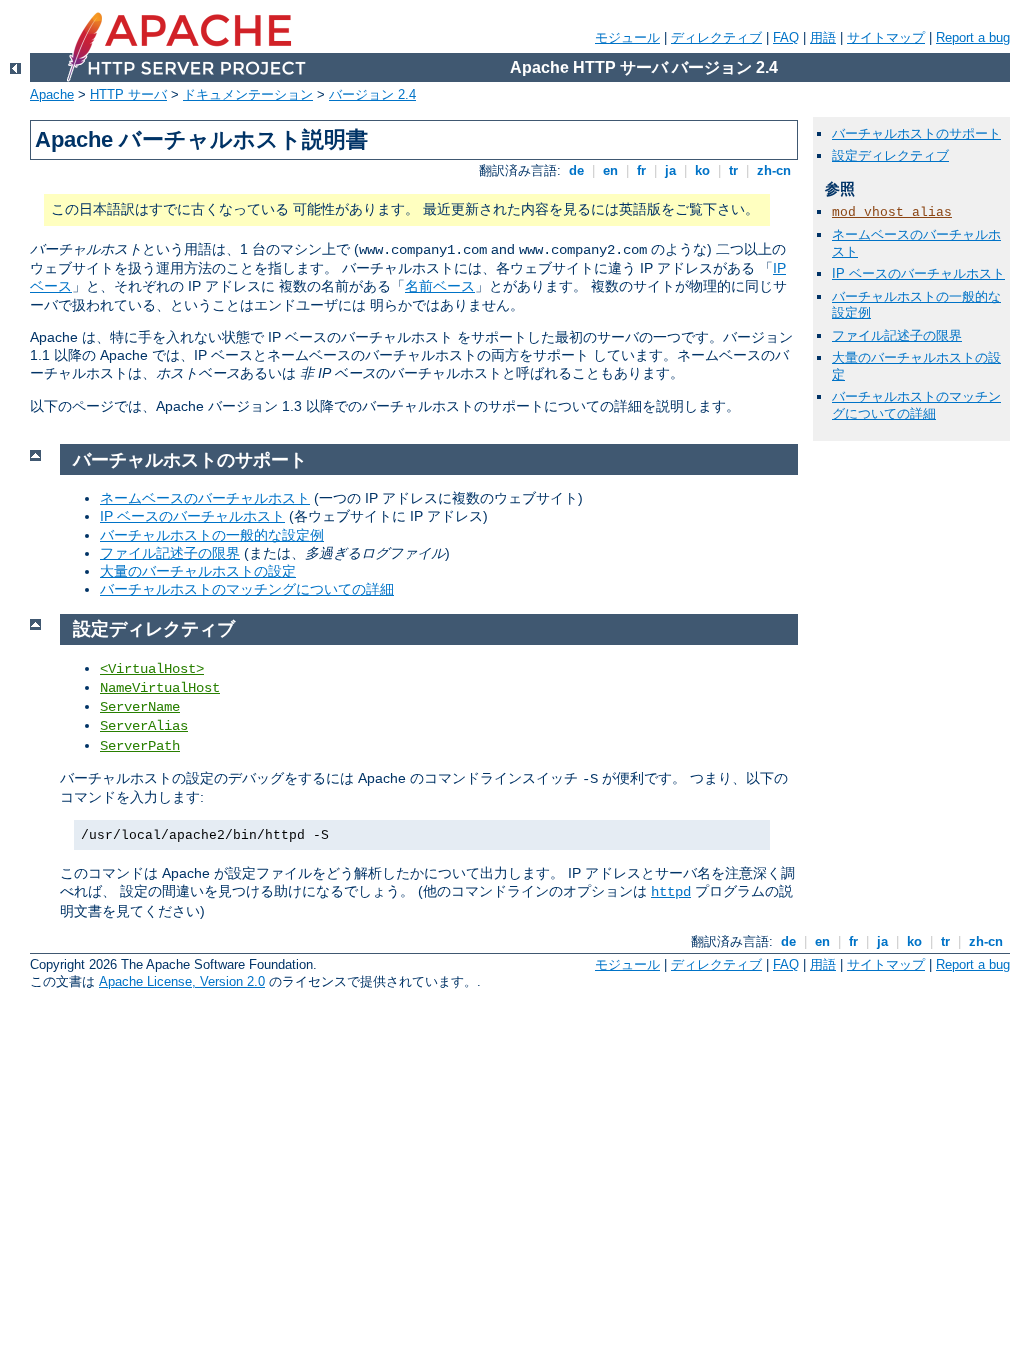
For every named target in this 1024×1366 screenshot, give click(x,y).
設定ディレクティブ (890, 155)
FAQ (786, 37)
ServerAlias (144, 726)
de (576, 170)
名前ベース (440, 286)
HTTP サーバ (128, 94)
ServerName (140, 707)
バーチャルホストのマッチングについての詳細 (247, 589)
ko (702, 170)
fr (641, 170)
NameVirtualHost (160, 688)
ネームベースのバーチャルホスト (205, 498)
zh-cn (774, 170)
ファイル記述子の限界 (170, 553)
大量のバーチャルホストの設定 (198, 571)
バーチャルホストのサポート (916, 133)
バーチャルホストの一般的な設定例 (212, 535)
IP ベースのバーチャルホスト (192, 516)
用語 (823, 37)
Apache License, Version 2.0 (182, 981)
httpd (671, 892)
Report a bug (973, 37)
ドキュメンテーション (248, 94)
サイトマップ (886, 37)
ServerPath (140, 746)
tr (733, 170)
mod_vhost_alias (892, 212)
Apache (52, 94)
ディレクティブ (716, 37)
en (610, 170)
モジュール (627, 37)
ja (670, 170)
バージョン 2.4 (372, 94)
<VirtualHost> (152, 669)
